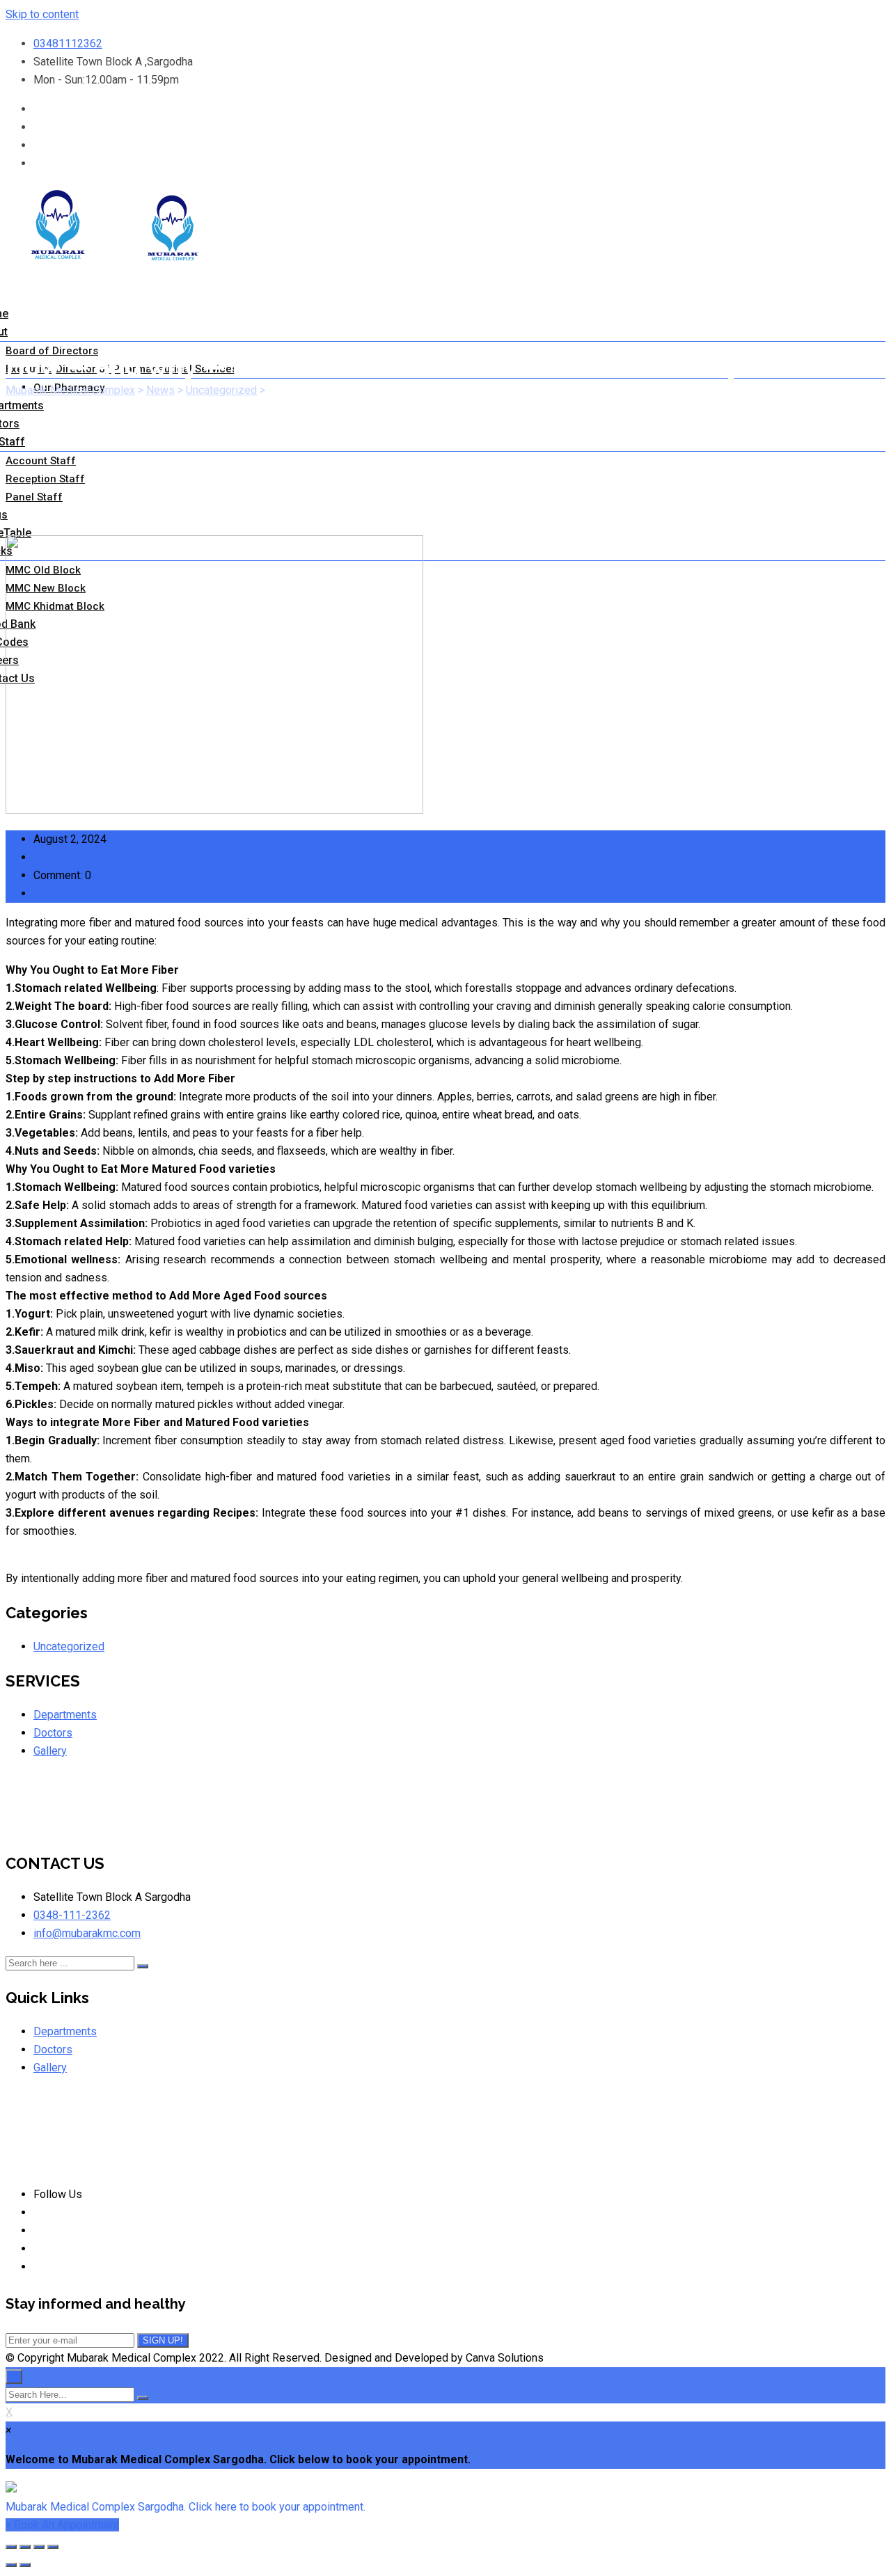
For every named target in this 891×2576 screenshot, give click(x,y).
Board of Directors (52, 351)
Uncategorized (69, 893)
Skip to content (42, 14)
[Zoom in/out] (53, 2547)
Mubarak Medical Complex (98, 857)
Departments (65, 1715)
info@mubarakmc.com (87, 1933)
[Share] (25, 2547)
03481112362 (68, 44)
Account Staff (41, 461)
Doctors (53, 1733)
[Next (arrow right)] (25, 2565)
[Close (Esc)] (11, 2547)
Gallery (50, 1751)
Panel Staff (34, 497)
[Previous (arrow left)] (11, 2565)
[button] (445, 2498)
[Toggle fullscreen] (39, 2547)
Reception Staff (45, 479)
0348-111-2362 (72, 1915)
